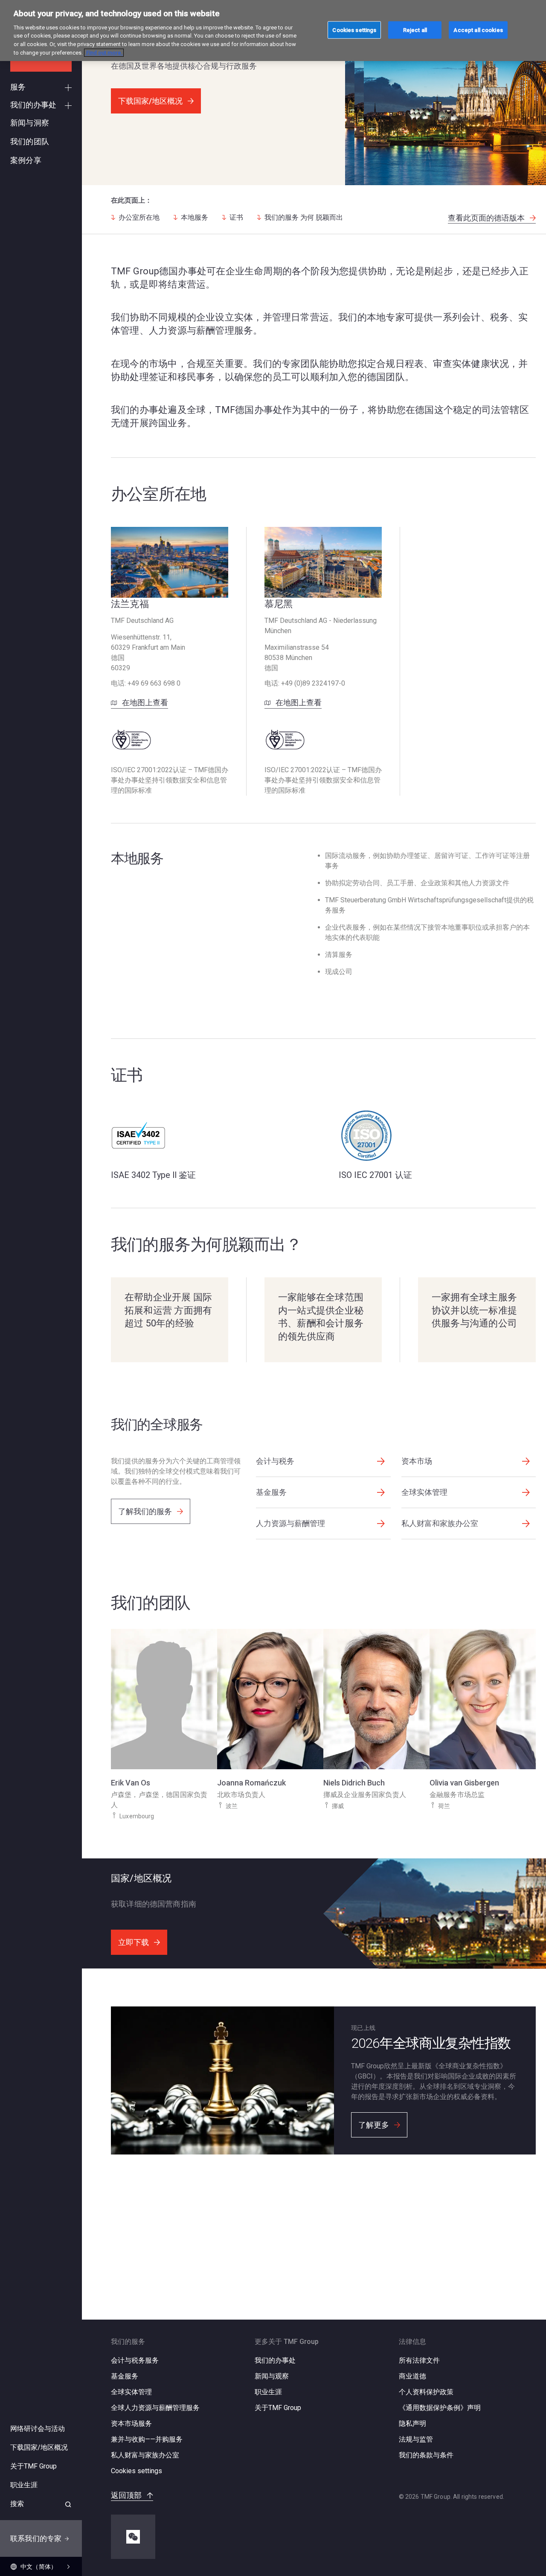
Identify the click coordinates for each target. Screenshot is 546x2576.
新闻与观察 (272, 2376)
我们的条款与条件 (426, 2455)
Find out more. (104, 53)
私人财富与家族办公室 (145, 2455)
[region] (273, 31)
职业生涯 (268, 2392)
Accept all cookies (478, 30)
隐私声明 (412, 2423)
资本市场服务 (131, 2423)
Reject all (415, 30)
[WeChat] (133, 2537)
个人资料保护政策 (426, 2392)
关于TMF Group (278, 2408)
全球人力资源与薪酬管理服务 (155, 2408)
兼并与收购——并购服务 (147, 2439)
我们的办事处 (275, 2360)
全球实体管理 (131, 2392)
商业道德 (412, 2376)
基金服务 (125, 2376)
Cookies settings (136, 2471)
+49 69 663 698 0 (154, 683)
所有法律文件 (419, 2360)
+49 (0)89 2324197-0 (313, 683)
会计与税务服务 (135, 2360)
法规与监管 (416, 2439)
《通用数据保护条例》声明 (440, 2408)
